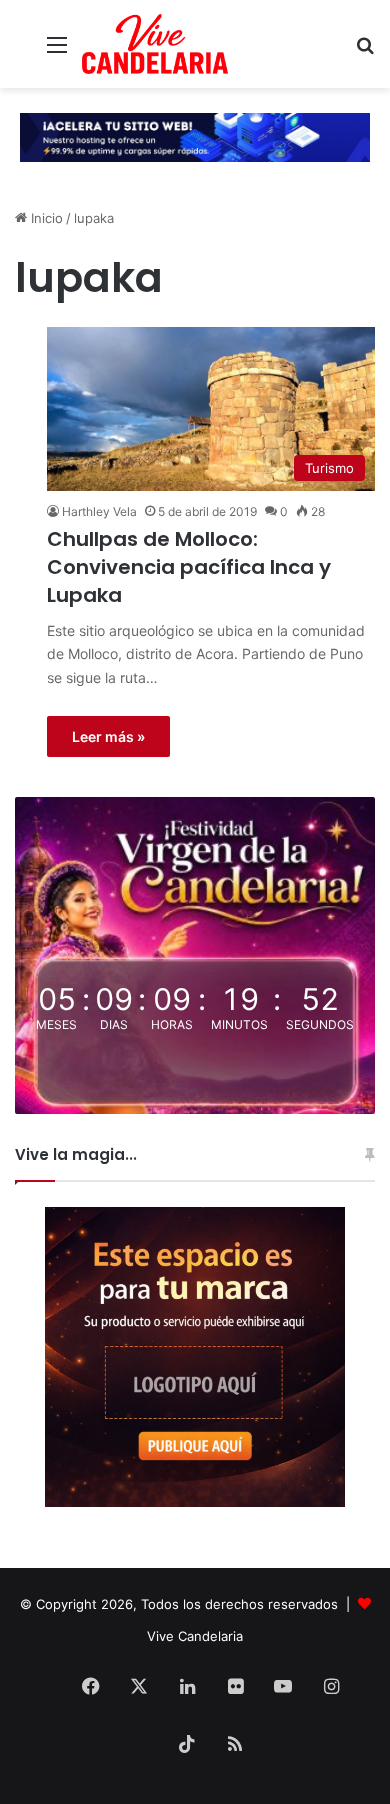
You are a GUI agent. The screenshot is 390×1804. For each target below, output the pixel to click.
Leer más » (108, 736)
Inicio (45, 218)
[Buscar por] (365, 51)
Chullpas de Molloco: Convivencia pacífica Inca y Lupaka (189, 567)
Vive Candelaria (195, 1636)
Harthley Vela (99, 511)
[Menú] (57, 51)
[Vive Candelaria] (155, 44)
